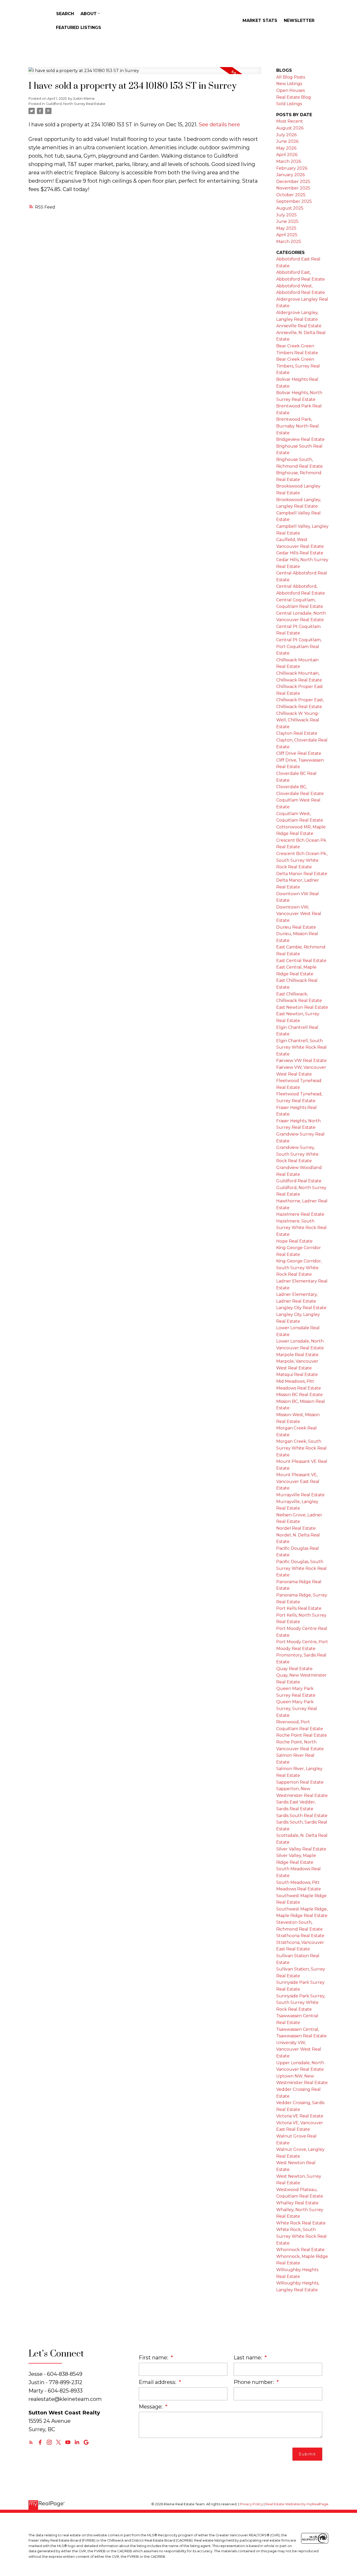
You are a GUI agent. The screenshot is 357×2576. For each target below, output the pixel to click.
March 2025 (289, 242)
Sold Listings (289, 104)
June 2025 (287, 221)
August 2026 (290, 128)
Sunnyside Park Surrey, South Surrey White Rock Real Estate (301, 2003)
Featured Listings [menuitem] (79, 28)
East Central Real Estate (301, 961)
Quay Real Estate (294, 1669)
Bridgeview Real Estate (300, 439)
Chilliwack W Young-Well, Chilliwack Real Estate (298, 720)
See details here (219, 124)
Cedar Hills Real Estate (300, 553)
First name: (154, 2358)
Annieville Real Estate (299, 326)
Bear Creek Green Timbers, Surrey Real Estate (298, 366)
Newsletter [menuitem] (299, 20)
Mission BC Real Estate (300, 1395)
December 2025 (293, 182)
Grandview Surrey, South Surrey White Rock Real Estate (297, 1154)
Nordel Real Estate (296, 1528)
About (89, 14)
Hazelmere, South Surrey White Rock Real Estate (301, 1228)
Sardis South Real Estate (302, 1816)
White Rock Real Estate (301, 2223)
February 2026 (292, 168)
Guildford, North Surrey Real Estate (76, 104)
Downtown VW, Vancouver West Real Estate (299, 914)
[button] (31, 2442)
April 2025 (287, 235)
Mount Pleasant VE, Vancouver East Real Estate (298, 1481)
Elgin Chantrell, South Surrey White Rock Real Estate (301, 1047)
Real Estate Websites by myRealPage (297, 2504)
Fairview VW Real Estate (301, 1061)
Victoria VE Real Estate (300, 2116)
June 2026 (287, 141)
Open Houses (290, 90)
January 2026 (290, 175)
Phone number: (254, 2382)
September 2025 (294, 201)
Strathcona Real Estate (300, 1936)
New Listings (289, 84)
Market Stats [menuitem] (260, 20)
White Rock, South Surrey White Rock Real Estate (301, 2236)
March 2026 (289, 161)
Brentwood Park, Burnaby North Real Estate (298, 426)
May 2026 (286, 148)
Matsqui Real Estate (297, 1375)
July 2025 (286, 215)
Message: (151, 2407)
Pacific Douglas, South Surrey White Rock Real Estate (301, 1568)
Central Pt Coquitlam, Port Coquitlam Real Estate (299, 646)
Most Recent (290, 121)
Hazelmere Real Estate (300, 1214)
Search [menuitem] (65, 14)
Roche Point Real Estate (302, 1735)
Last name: (248, 2358)
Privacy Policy (251, 2504)
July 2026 (286, 135)
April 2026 (287, 155)
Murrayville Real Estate (300, 1495)
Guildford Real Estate (299, 1181)
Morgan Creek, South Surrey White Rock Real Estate (301, 1448)
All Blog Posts (291, 77)
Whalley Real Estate (297, 2203)
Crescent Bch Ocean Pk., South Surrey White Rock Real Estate (302, 860)
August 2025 (290, 208)
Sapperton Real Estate (300, 1782)
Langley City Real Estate (301, 1308)
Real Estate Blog (294, 97)
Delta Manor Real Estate (302, 874)
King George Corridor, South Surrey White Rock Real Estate (299, 1268)
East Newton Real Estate (302, 1007)
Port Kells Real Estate (299, 1608)
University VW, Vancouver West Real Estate (299, 2049)
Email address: (158, 2382)
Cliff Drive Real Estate (299, 753)
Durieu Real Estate (296, 927)
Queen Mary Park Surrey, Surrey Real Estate (297, 1708)
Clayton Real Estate (297, 733)
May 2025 (286, 228)
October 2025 (291, 195)
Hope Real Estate (294, 1241)
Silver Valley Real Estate (301, 1849)
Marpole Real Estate (297, 1355)
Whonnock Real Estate (300, 2250)
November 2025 (293, 188)
